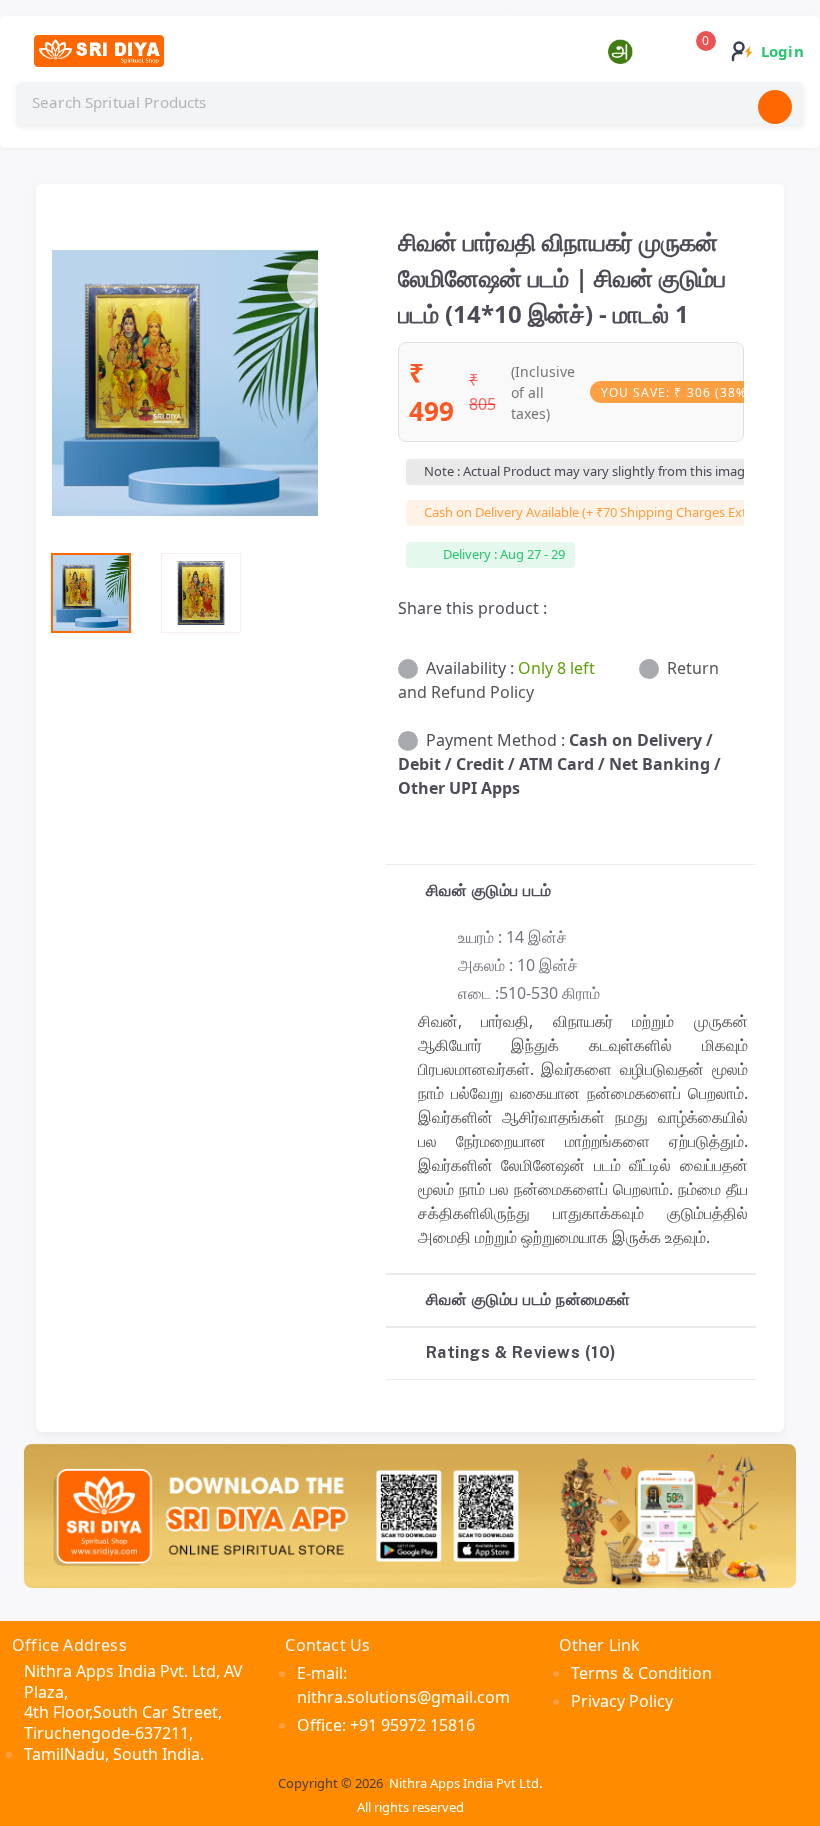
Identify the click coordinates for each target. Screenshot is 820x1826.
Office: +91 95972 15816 (386, 1725)
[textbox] (410, 103)
